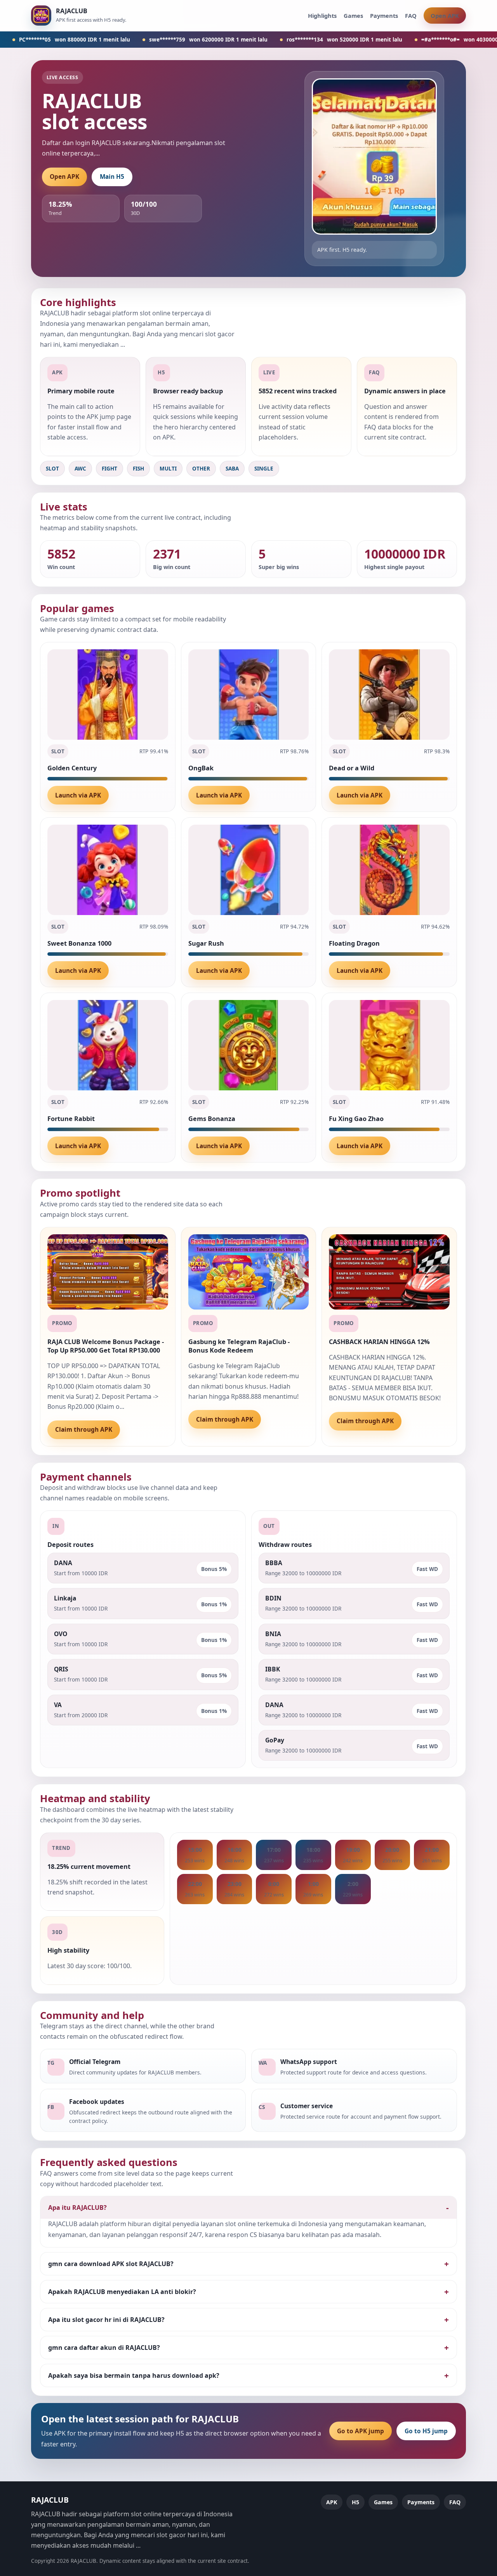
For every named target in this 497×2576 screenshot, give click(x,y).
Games (353, 16)
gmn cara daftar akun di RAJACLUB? (104, 2348)
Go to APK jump (361, 2431)
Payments (384, 16)
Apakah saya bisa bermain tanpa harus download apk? (134, 2375)
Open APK (445, 16)
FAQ (411, 16)
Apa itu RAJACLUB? (77, 2208)
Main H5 (112, 177)
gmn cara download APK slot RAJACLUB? (111, 2264)
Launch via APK (78, 795)
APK (332, 2502)
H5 (355, 2502)
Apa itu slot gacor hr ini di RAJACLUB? (106, 2320)
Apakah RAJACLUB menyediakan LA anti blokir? (122, 2292)
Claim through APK (84, 1430)
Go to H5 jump (426, 2431)
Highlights (322, 16)
